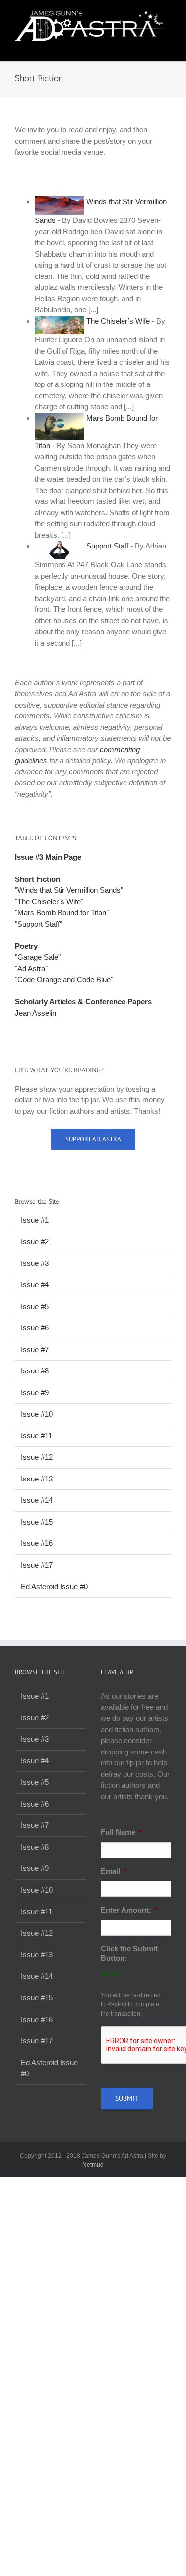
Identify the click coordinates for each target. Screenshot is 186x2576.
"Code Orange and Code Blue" (64, 979)
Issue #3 (35, 1263)
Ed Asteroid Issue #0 (54, 1586)
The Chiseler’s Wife (118, 321)
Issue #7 (35, 1349)
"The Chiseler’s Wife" (49, 902)
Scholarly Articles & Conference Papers (83, 1002)
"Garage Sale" (38, 957)
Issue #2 (35, 1241)
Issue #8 (35, 1371)
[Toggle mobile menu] (167, 46)
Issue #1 (35, 1220)
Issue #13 (37, 1479)
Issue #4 (35, 1285)
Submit (127, 2098)
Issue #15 (37, 1522)
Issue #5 (35, 1306)
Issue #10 (37, 1414)
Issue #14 (37, 1500)
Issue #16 (37, 1543)
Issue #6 (35, 1328)
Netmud (93, 2165)
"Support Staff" (38, 924)
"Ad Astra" (31, 968)
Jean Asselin (35, 1013)
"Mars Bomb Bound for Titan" (62, 912)
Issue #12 (37, 1457)
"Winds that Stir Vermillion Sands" (69, 890)
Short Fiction (37, 879)
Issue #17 (37, 1565)
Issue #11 (36, 1436)
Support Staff (107, 546)
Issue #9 (35, 1393)
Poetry (26, 946)
